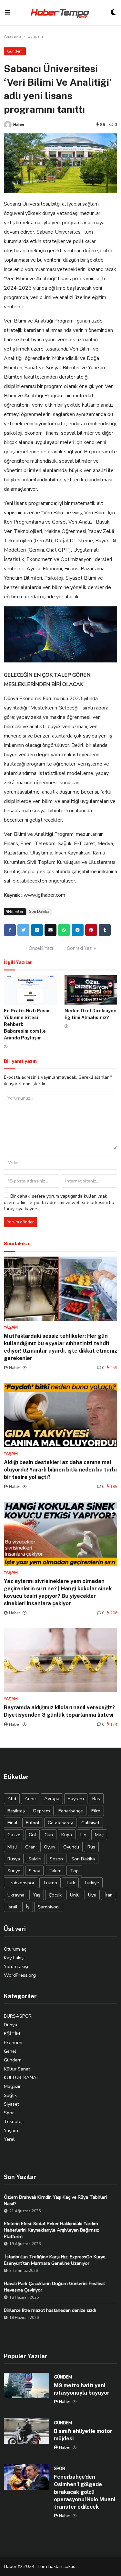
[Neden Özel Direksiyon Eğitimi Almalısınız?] (91, 990)
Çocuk (55, 1895)
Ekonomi (13, 2042)
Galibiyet (90, 1823)
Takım (55, 1871)
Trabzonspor (21, 1883)
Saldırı (35, 1859)
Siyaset (11, 2104)
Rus (91, 1847)
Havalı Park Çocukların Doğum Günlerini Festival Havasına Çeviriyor (54, 2287)
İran (109, 1895)
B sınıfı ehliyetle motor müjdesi (83, 2435)
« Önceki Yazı (39, 948)
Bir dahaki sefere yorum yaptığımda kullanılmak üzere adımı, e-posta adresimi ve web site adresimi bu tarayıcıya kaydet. (59, 1202)
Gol (32, 1835)
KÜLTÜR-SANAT (22, 2078)
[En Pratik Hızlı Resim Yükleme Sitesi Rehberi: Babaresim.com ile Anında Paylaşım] (30, 990)
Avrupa (52, 1799)
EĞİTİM (12, 2034)
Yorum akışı (16, 1966)
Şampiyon (48, 1907)
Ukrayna (16, 1895)
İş (28, 1907)
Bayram (76, 1799)
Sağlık (10, 2095)
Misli (12, 1847)
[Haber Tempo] (60, 13)
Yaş (37, 1895)
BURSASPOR (18, 2016)
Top (74, 1871)
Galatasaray (60, 1823)
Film (96, 1811)
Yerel (9, 2139)
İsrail (12, 1907)
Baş (96, 1799)
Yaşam (11, 2130)
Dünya (10, 2025)
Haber (19, 125)
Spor (9, 2113)
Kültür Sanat (17, 2069)
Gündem (35, 36)
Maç (99, 1835)
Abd (12, 1799)
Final (12, 1823)
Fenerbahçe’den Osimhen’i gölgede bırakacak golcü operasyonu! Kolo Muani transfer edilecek (85, 2492)
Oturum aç (15, 1949)
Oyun (49, 1847)
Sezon (56, 1859)
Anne (30, 1799)
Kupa (67, 1835)
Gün (49, 1835)
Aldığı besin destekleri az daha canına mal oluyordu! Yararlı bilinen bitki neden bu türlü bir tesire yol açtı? (60, 1470)
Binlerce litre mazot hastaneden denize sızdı (50, 2310)
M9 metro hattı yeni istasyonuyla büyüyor (82, 2389)
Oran (30, 1847)
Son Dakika (39, 912)
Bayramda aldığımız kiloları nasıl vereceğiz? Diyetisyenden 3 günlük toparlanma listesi (59, 1711)
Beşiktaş (16, 1811)
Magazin (13, 2086)
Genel (10, 2051)
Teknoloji (14, 2121)
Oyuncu (71, 1847)
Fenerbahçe (71, 1811)
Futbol (33, 1823)
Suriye (14, 1871)
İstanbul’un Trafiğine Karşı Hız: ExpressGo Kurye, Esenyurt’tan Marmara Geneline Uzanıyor (55, 2260)
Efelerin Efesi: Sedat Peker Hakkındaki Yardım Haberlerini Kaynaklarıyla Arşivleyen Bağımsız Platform (51, 2230)
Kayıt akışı (14, 1958)
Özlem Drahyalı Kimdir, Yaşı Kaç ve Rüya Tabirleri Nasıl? (55, 2200)
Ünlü (75, 1895)
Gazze (14, 1835)
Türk (70, 1883)
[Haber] (8, 125)
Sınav (34, 1871)
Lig (83, 1835)
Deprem (42, 1811)
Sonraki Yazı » (81, 948)
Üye (92, 1895)
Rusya (14, 1859)
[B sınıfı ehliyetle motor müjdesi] (26, 2431)
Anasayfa (13, 36)
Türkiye (91, 1883)
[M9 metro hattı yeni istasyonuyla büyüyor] (26, 2386)
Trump (50, 1883)
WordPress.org (20, 1975)
